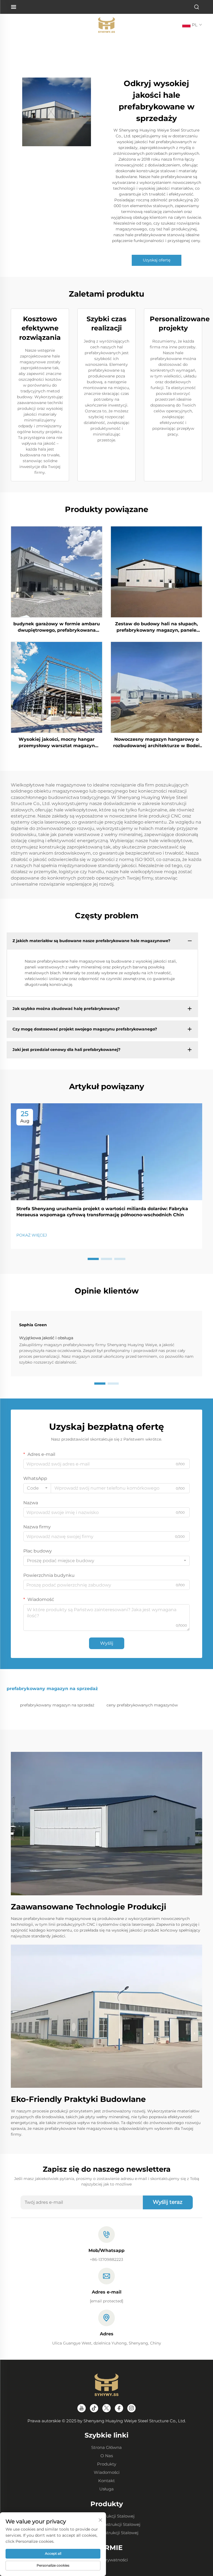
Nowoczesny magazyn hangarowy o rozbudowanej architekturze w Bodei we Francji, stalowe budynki (156, 743)
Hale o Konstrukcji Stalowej (106, 2516)
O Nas (107, 2456)
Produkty (107, 2464)
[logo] (106, 25)
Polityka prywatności (106, 2560)
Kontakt (106, 2481)
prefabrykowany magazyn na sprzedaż (57, 1705)
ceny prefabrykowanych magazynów (142, 1705)
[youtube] (82, 2408)
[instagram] (131, 2408)
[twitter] (106, 2408)
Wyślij (107, 1643)
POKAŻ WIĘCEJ (32, 1235)
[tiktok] (94, 2408)
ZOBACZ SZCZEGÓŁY (57, 572)
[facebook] (119, 2408)
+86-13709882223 (106, 2259)
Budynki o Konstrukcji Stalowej (106, 2533)
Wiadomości (107, 2472)
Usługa (106, 2489)
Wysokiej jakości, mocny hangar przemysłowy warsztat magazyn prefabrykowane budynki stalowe (57, 743)
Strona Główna (106, 2447)
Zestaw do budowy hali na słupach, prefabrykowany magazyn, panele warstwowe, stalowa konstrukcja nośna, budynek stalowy (156, 627)
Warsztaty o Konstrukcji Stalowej (107, 2524)
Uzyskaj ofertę (157, 260)
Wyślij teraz (168, 2202)
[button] (93, 1259)
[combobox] (37, 1488)
